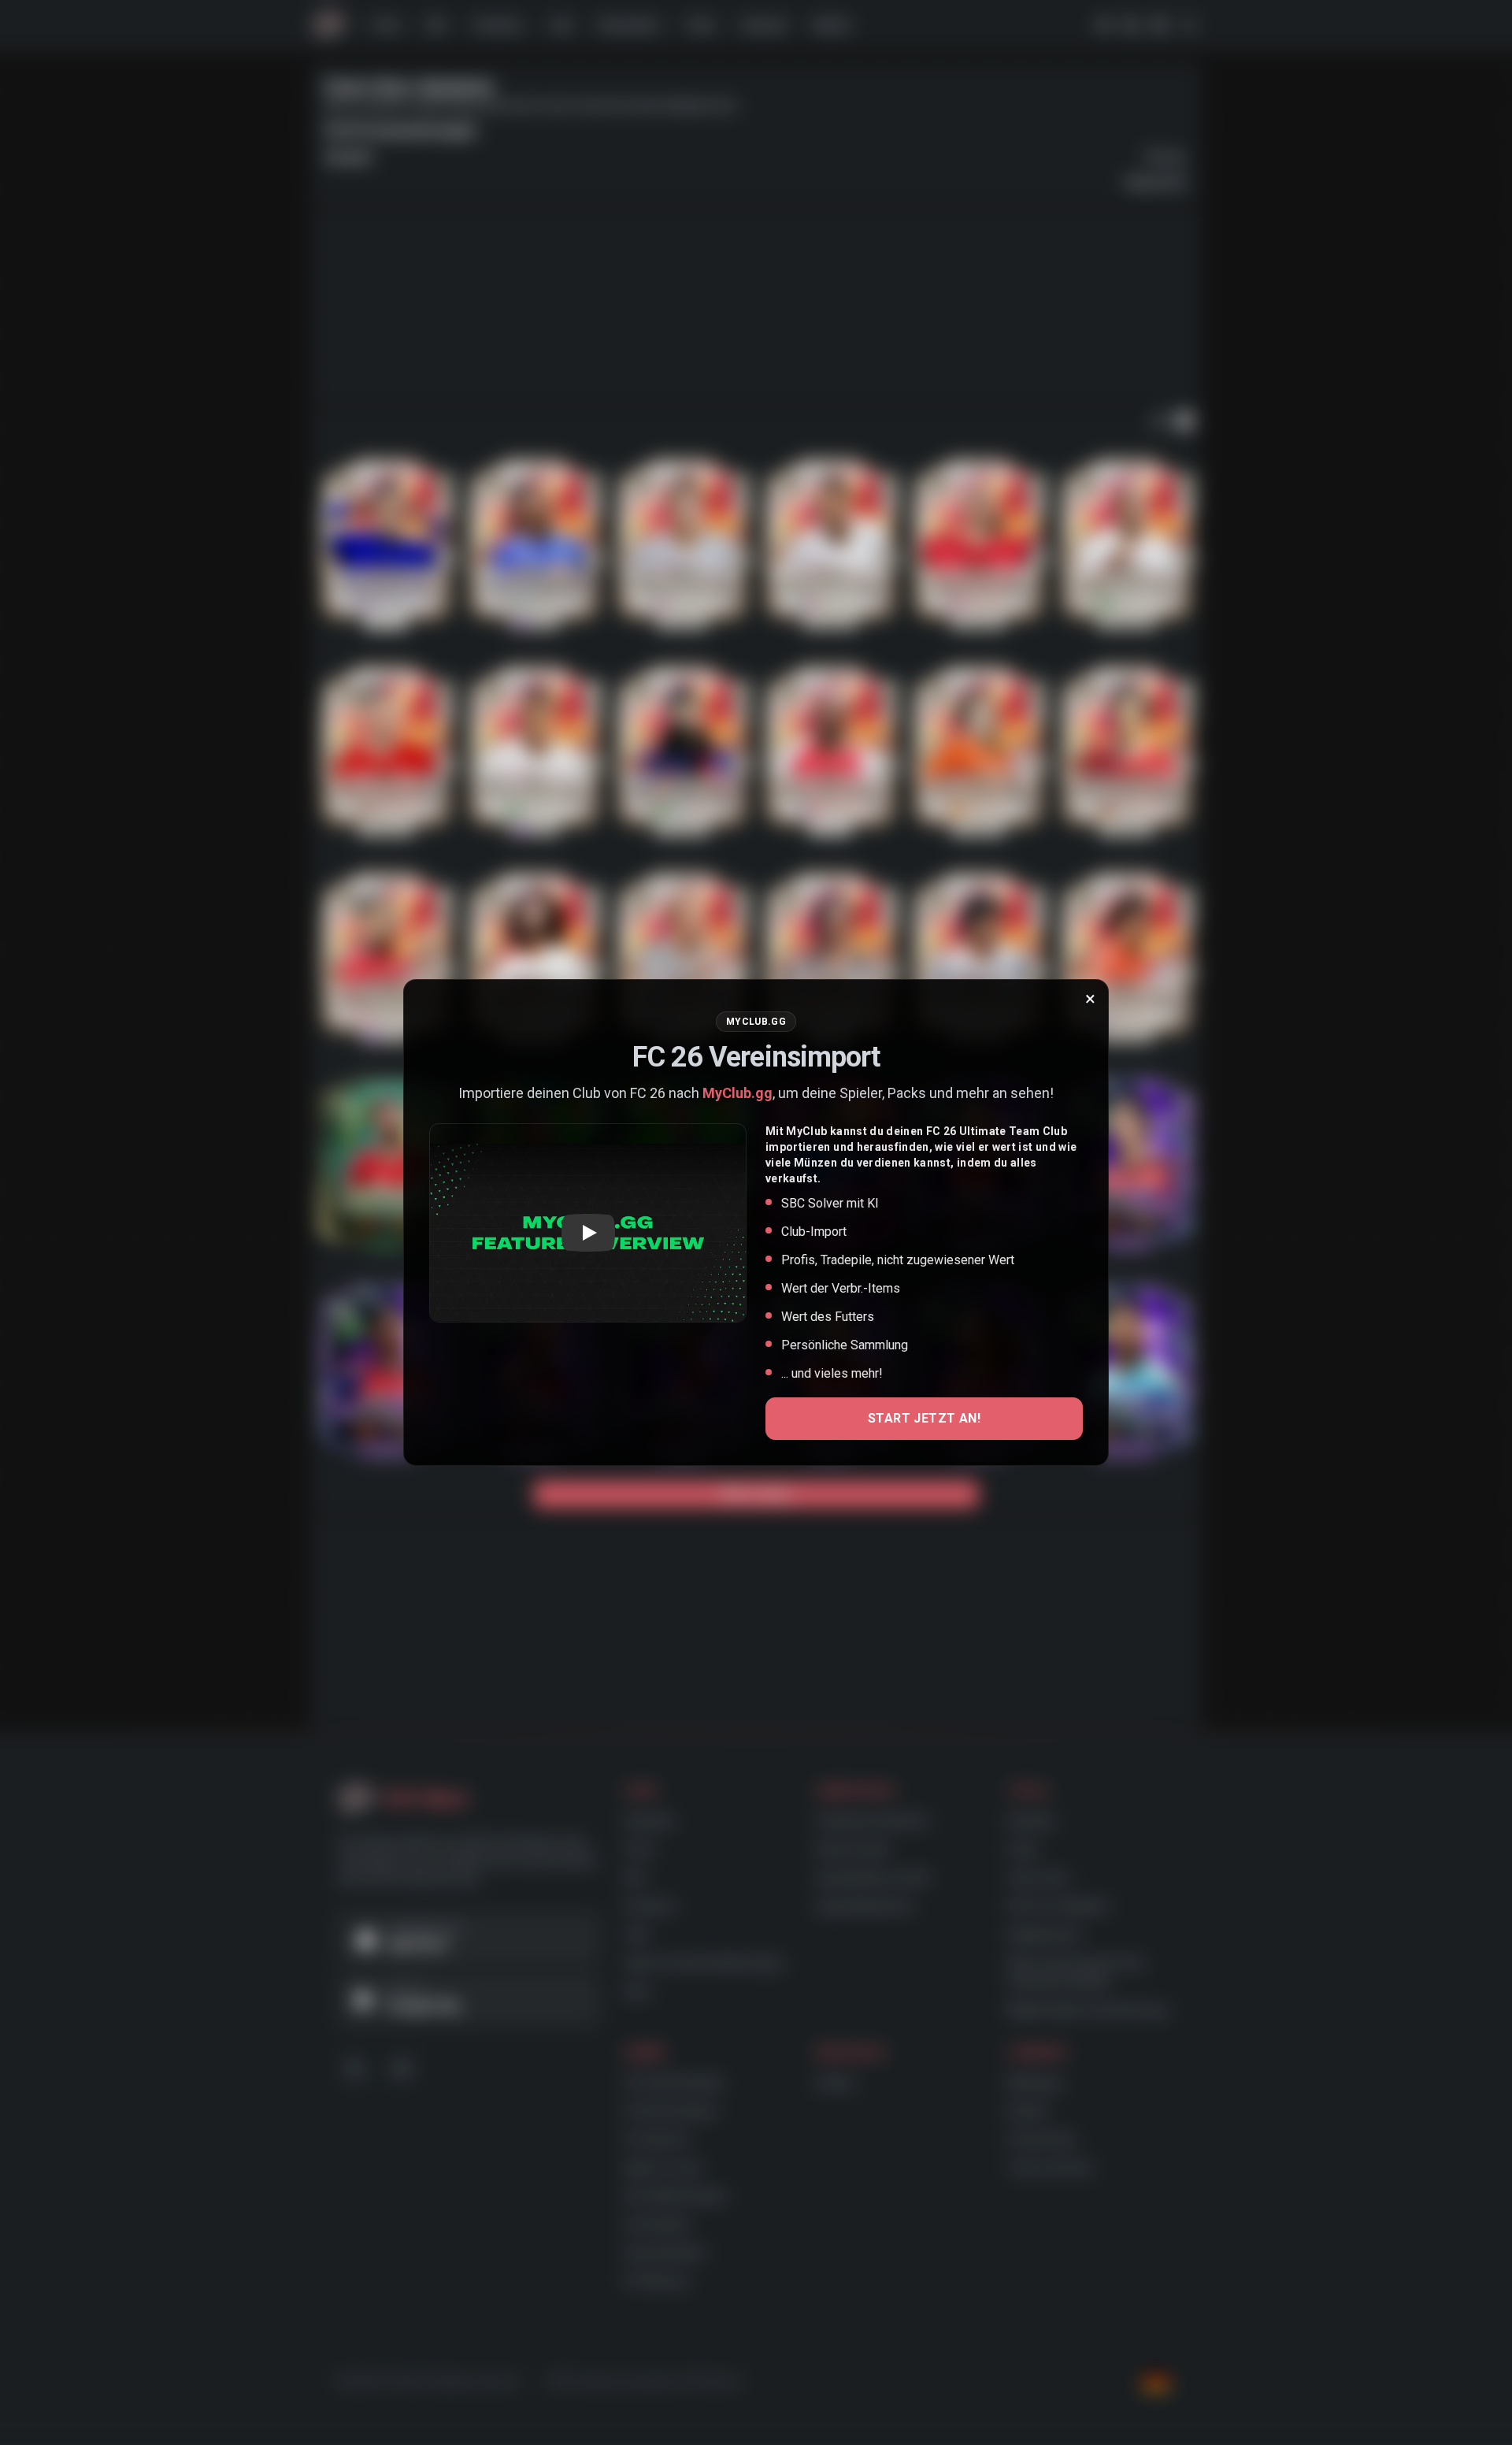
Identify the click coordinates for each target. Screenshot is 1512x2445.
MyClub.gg (737, 1093)
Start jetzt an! (924, 1418)
